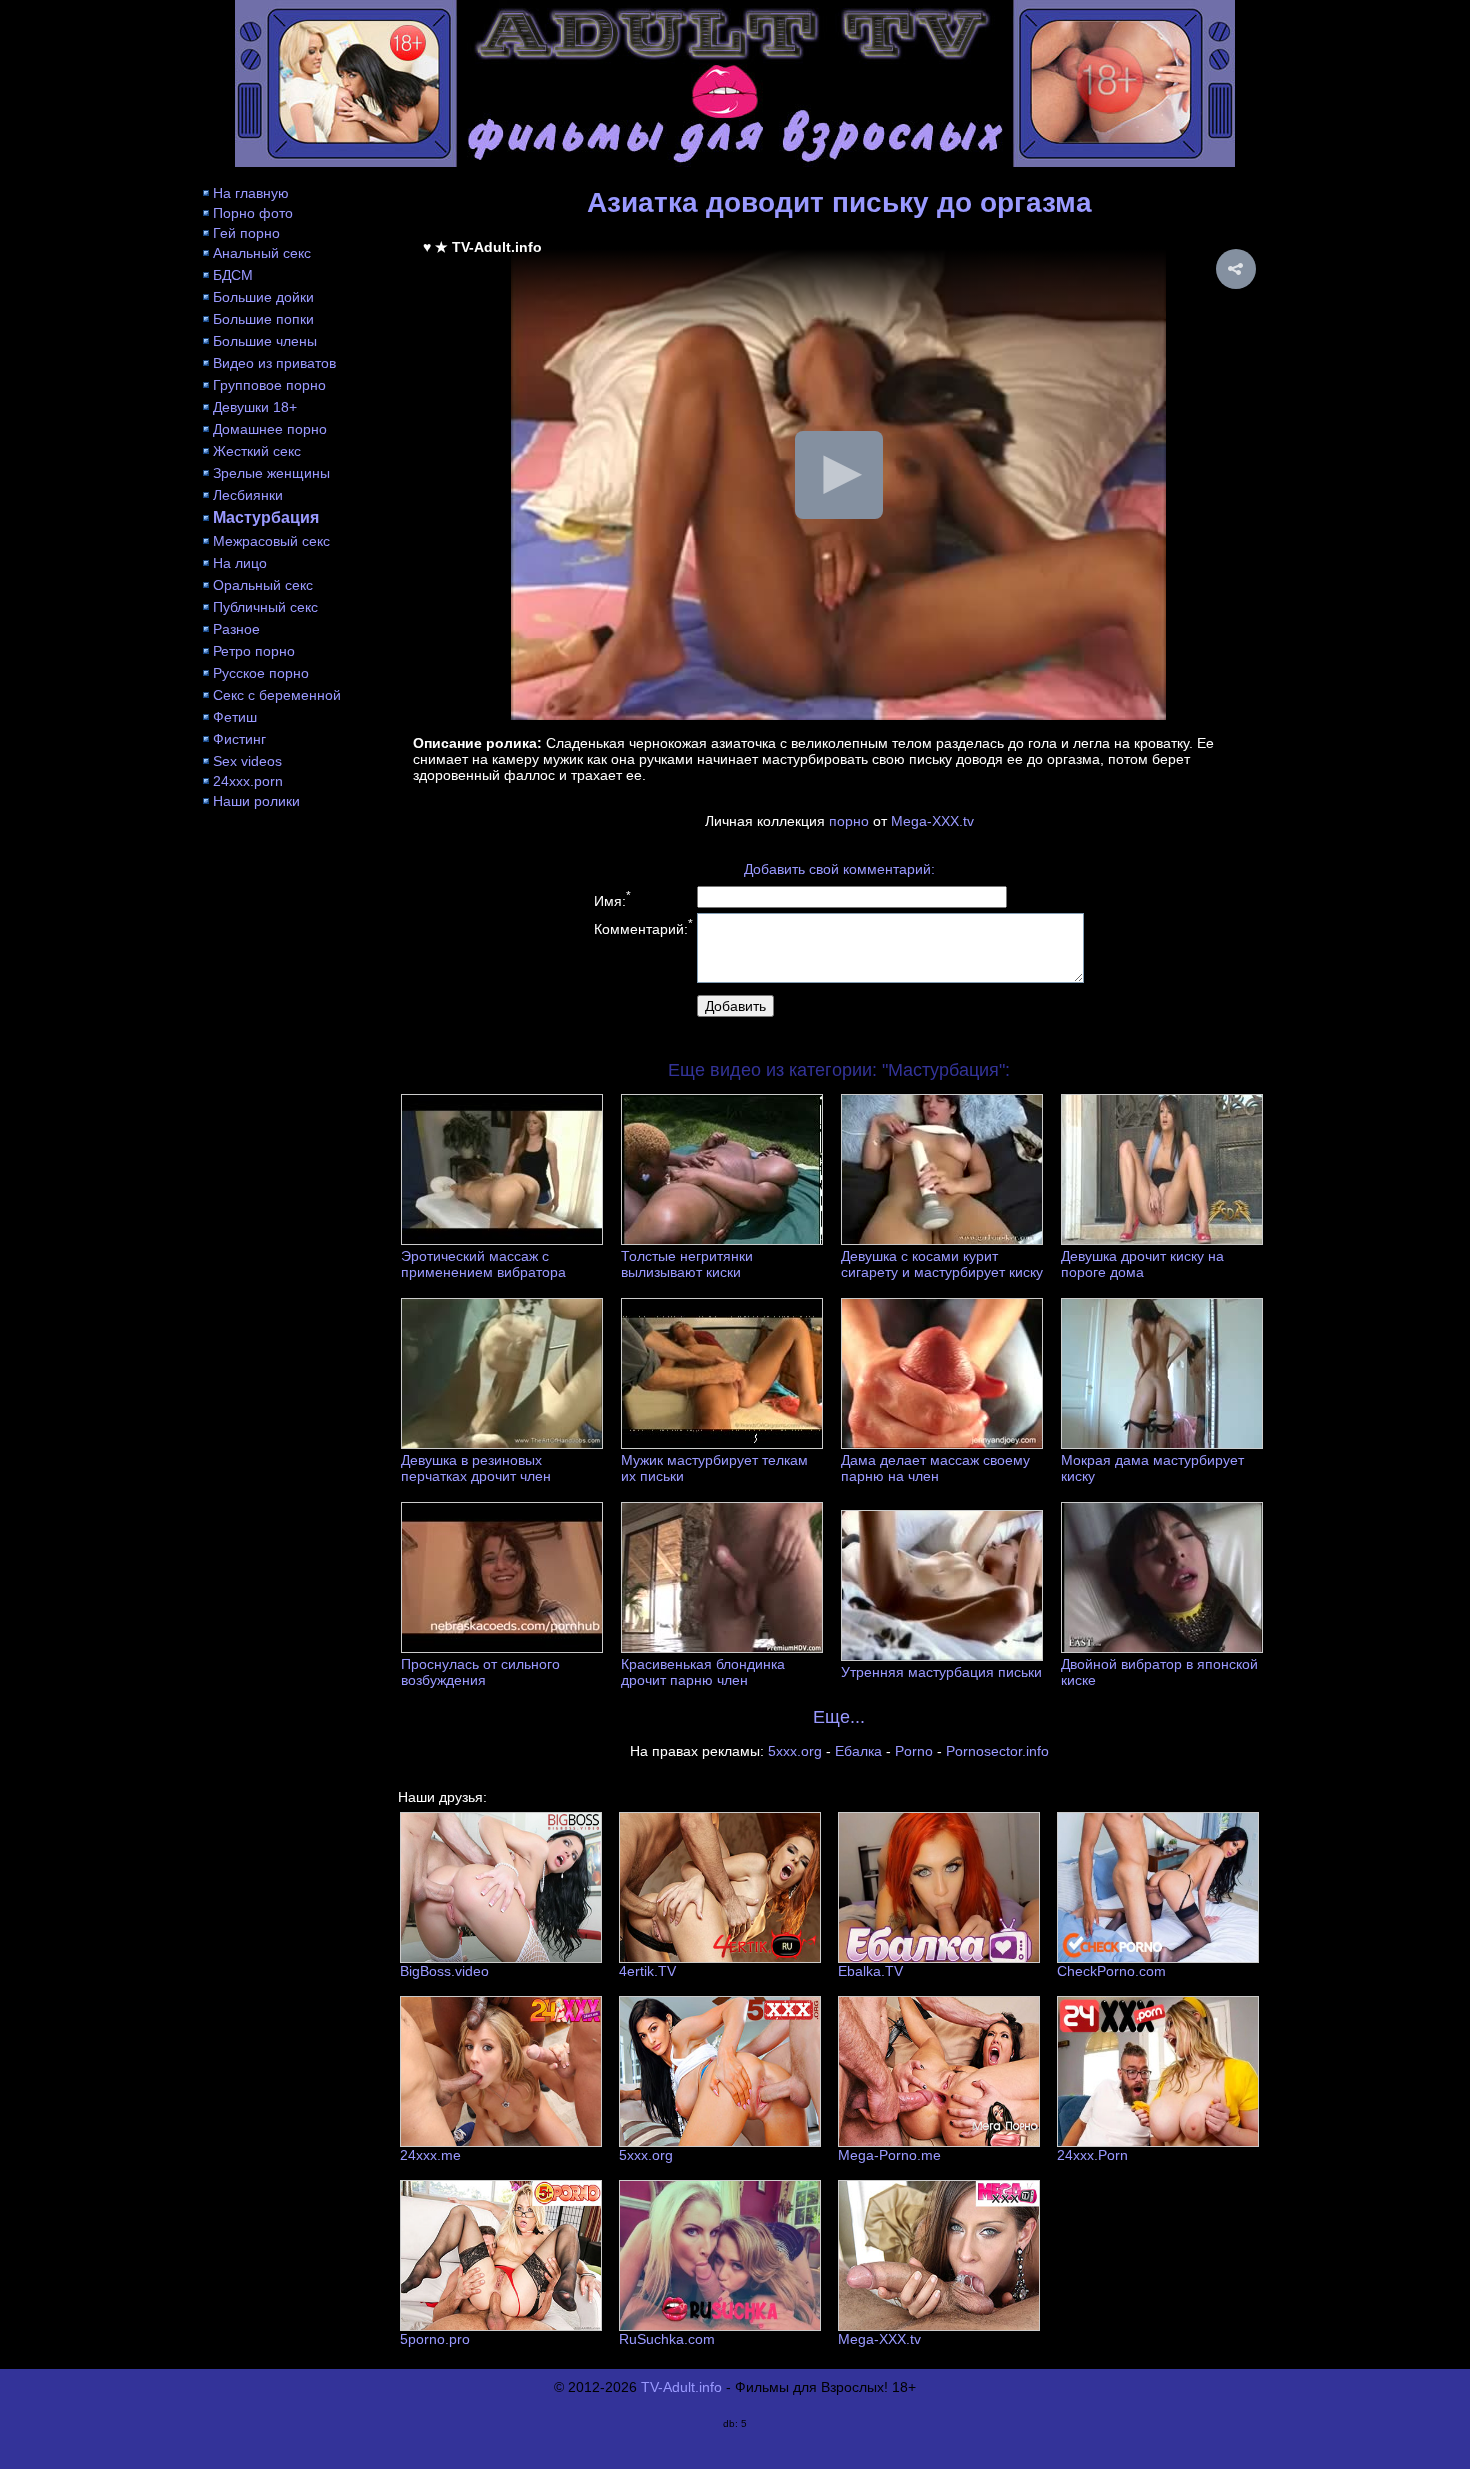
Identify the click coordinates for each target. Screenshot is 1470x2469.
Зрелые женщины (271, 473)
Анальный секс (262, 253)
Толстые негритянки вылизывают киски (687, 1264)
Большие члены (265, 341)
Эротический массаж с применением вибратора (483, 1264)
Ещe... (839, 1717)
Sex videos (247, 761)
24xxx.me (430, 2155)
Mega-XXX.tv (932, 821)
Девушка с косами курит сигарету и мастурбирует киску (942, 1264)
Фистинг (239, 739)
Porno (914, 1751)
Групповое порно (269, 385)
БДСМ (233, 275)
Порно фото (253, 213)
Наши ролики (256, 801)
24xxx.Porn (1092, 2155)
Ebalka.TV (870, 1971)
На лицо (240, 563)
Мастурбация (266, 517)
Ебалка (858, 1751)
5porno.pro (435, 2339)
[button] (1236, 269)
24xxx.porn (248, 781)
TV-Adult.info (681, 2387)
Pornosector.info (997, 1751)
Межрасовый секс (271, 541)
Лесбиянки (248, 495)
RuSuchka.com (667, 2339)
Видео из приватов (274, 363)
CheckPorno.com (1111, 1971)
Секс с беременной (277, 695)
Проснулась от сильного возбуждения (480, 1672)
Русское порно (261, 673)
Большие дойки (263, 297)
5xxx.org (795, 1751)
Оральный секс (263, 585)
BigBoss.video (444, 1971)
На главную (251, 193)
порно (849, 821)
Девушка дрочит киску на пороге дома (1142, 1264)
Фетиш (235, 717)
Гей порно (246, 233)
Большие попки (263, 319)
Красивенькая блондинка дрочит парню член (703, 1672)
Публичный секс (265, 607)
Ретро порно (254, 651)
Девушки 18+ (255, 407)
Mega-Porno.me (889, 2155)
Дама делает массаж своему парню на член (935, 1468)
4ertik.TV (647, 1971)
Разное (236, 629)
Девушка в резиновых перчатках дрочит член (476, 1468)
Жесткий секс (257, 451)
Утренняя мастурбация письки (941, 1672)
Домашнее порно (270, 429)
